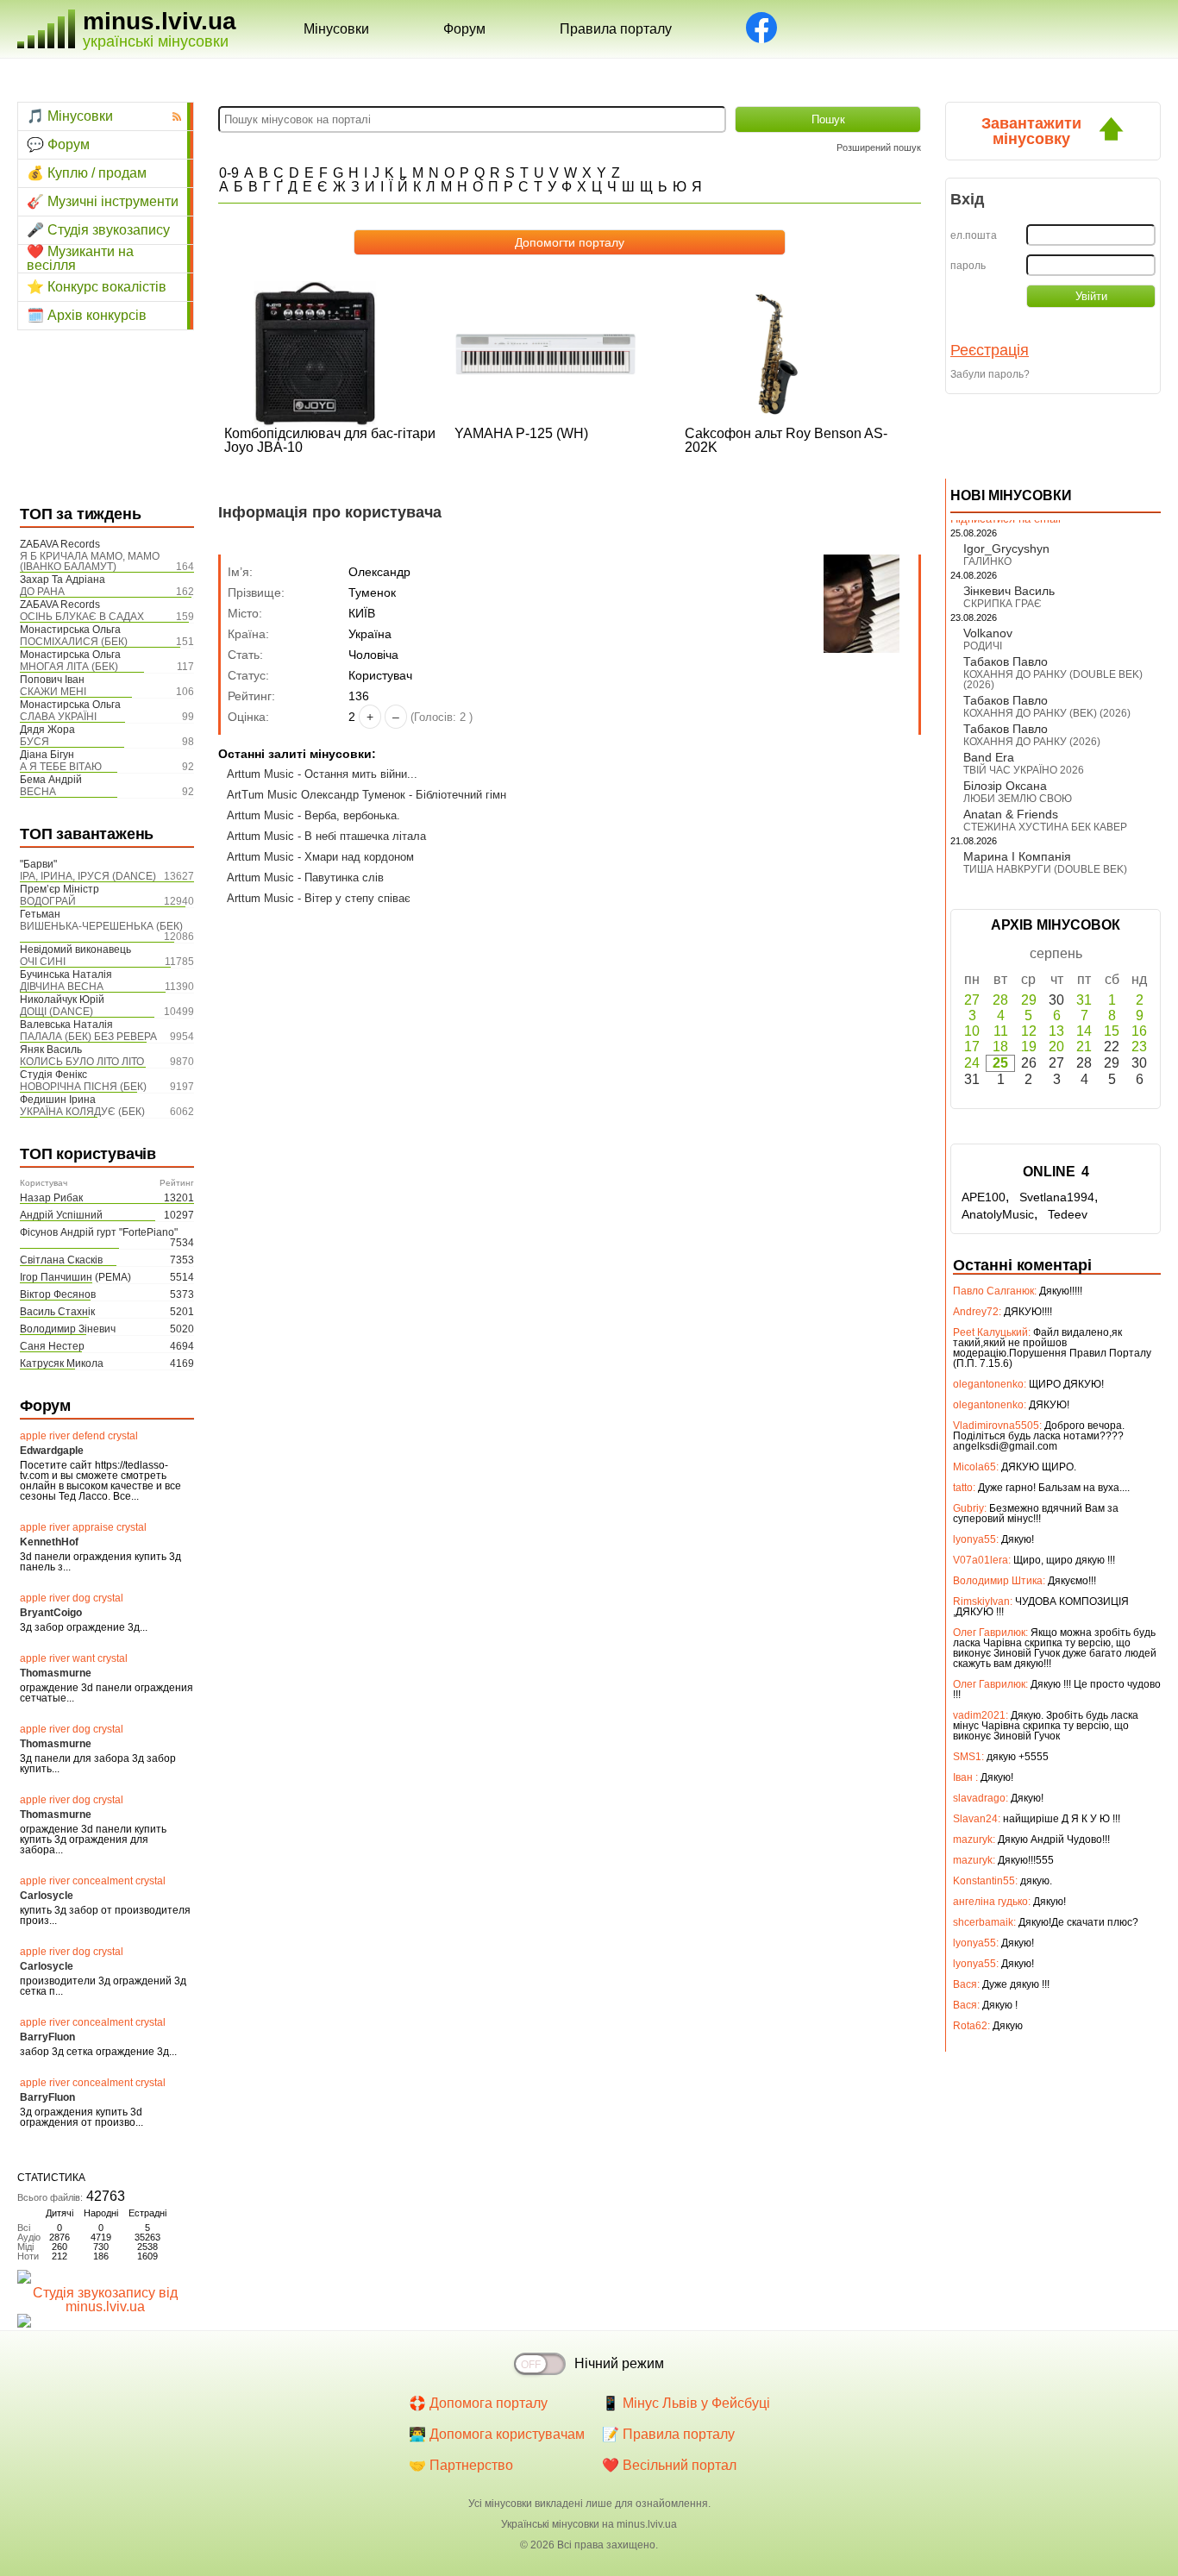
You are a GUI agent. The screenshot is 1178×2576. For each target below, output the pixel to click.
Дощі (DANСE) (56, 1012)
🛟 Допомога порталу (478, 2403)
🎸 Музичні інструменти (103, 201)
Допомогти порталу (570, 242)
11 (1001, 1031)
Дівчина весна (62, 987)
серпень (1056, 953)
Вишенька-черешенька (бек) (101, 926)
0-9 (229, 173)
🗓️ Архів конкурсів (87, 315)
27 (972, 1000)
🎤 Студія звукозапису (98, 230)
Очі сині (43, 962)
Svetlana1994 (1057, 1197)
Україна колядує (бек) (82, 1112)
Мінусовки (336, 29)
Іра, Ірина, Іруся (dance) (88, 876)
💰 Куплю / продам (87, 173)
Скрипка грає (1003, 604)
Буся (34, 742)
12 (1029, 1031)
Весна (38, 792)
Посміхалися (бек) (74, 642)
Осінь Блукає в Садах (82, 617)
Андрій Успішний (61, 1215)
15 (1112, 1031)
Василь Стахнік (57, 1312)
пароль (968, 266)
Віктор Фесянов (58, 1294)
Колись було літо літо (82, 1062)
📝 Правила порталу (668, 2434)
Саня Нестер (52, 1346)
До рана (42, 592)
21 (1084, 1047)
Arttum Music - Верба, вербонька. (313, 815)
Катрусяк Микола (62, 1363)
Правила (616, 29)
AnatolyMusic (998, 1214)
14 (1084, 1031)
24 (972, 1063)
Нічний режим (619, 2363)
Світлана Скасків (61, 1260)
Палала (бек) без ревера (88, 1037)
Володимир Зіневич (68, 1329)
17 (972, 1047)
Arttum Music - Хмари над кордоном (320, 857)
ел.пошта (974, 235)
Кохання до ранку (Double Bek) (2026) (1053, 680)
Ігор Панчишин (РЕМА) (75, 1277)
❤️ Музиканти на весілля (80, 259)
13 (1056, 1031)
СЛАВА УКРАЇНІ (58, 717)
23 (1139, 1047)
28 (1000, 1000)
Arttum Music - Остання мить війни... (322, 774)
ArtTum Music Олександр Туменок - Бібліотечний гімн (367, 795)
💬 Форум (58, 144)
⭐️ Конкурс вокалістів (97, 287)
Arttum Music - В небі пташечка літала (326, 836)
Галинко (987, 561)
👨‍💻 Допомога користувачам (497, 2434)
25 (1000, 1063)
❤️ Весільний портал (669, 2465)
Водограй (48, 901)
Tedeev (1068, 1214)
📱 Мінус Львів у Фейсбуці (686, 2403)
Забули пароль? (990, 374)
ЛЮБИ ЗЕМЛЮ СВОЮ (1018, 799)
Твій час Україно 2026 (1024, 770)
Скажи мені (53, 692)
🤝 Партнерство (461, 2465)
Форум (464, 29)
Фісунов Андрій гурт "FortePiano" (99, 1232)
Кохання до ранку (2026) (1032, 742)
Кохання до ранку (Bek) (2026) (1047, 713)
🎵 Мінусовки (70, 116)
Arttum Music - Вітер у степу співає (319, 898)
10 (972, 1031)
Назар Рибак (51, 1198)
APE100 (984, 1197)
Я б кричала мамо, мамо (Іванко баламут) (90, 561)
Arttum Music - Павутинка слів (305, 877)
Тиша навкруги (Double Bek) (1045, 869)
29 (1029, 1000)
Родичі (983, 646)
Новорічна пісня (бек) (83, 1087)
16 (1139, 1031)
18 (1000, 1047)
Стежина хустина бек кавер (1045, 827)
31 (1084, 1000)
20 (1056, 1047)
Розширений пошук (879, 147)
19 (1029, 1047)
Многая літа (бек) (69, 667)
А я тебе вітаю (61, 767)
